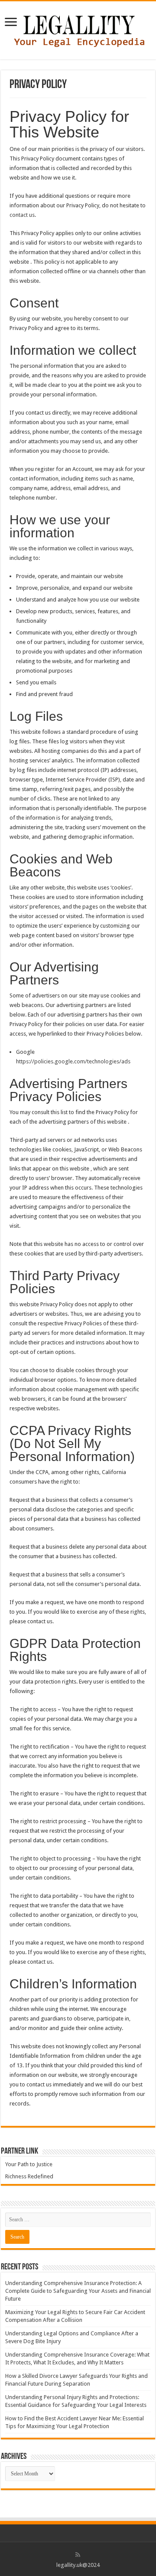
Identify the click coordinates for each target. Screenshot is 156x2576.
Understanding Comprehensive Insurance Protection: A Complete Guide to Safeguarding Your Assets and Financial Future (78, 2291)
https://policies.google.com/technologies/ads (73, 1061)
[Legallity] (78, 29)
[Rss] (78, 2555)
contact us (22, 215)
